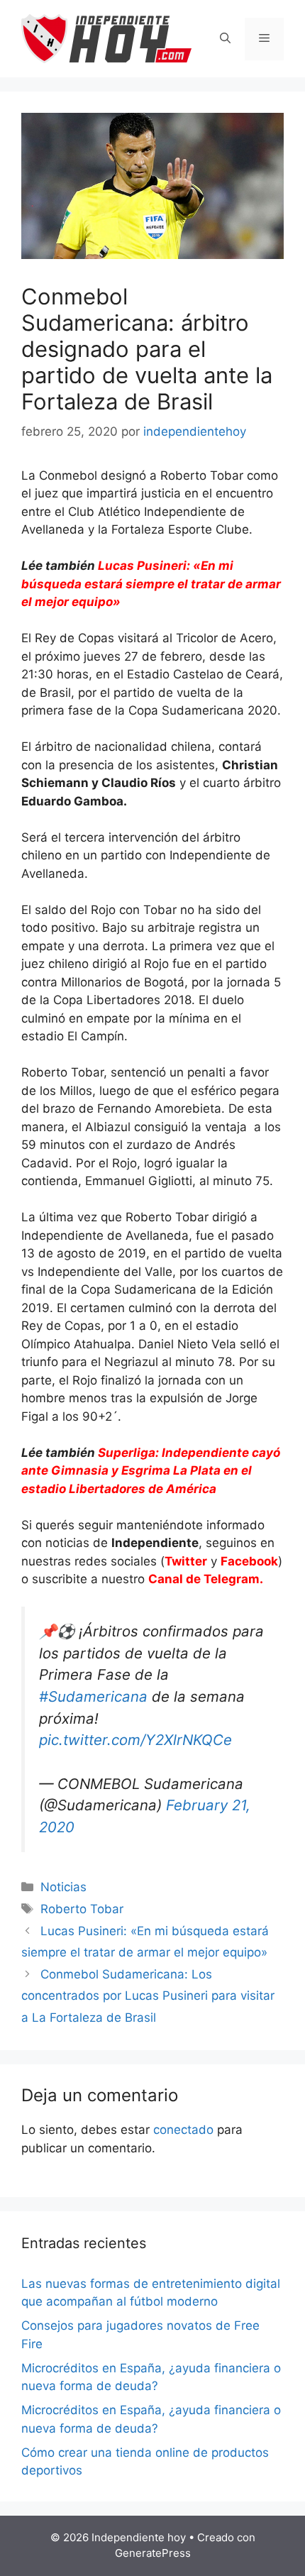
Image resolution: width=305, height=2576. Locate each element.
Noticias (63, 1887)
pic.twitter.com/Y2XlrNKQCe (135, 1740)
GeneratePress (153, 2553)
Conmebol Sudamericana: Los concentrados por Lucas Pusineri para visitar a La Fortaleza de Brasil (148, 1996)
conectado (183, 2130)
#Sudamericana (93, 1696)
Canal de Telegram (204, 1579)
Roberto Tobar (82, 1909)
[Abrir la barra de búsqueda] (225, 39)
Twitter (186, 1561)
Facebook (249, 1561)
